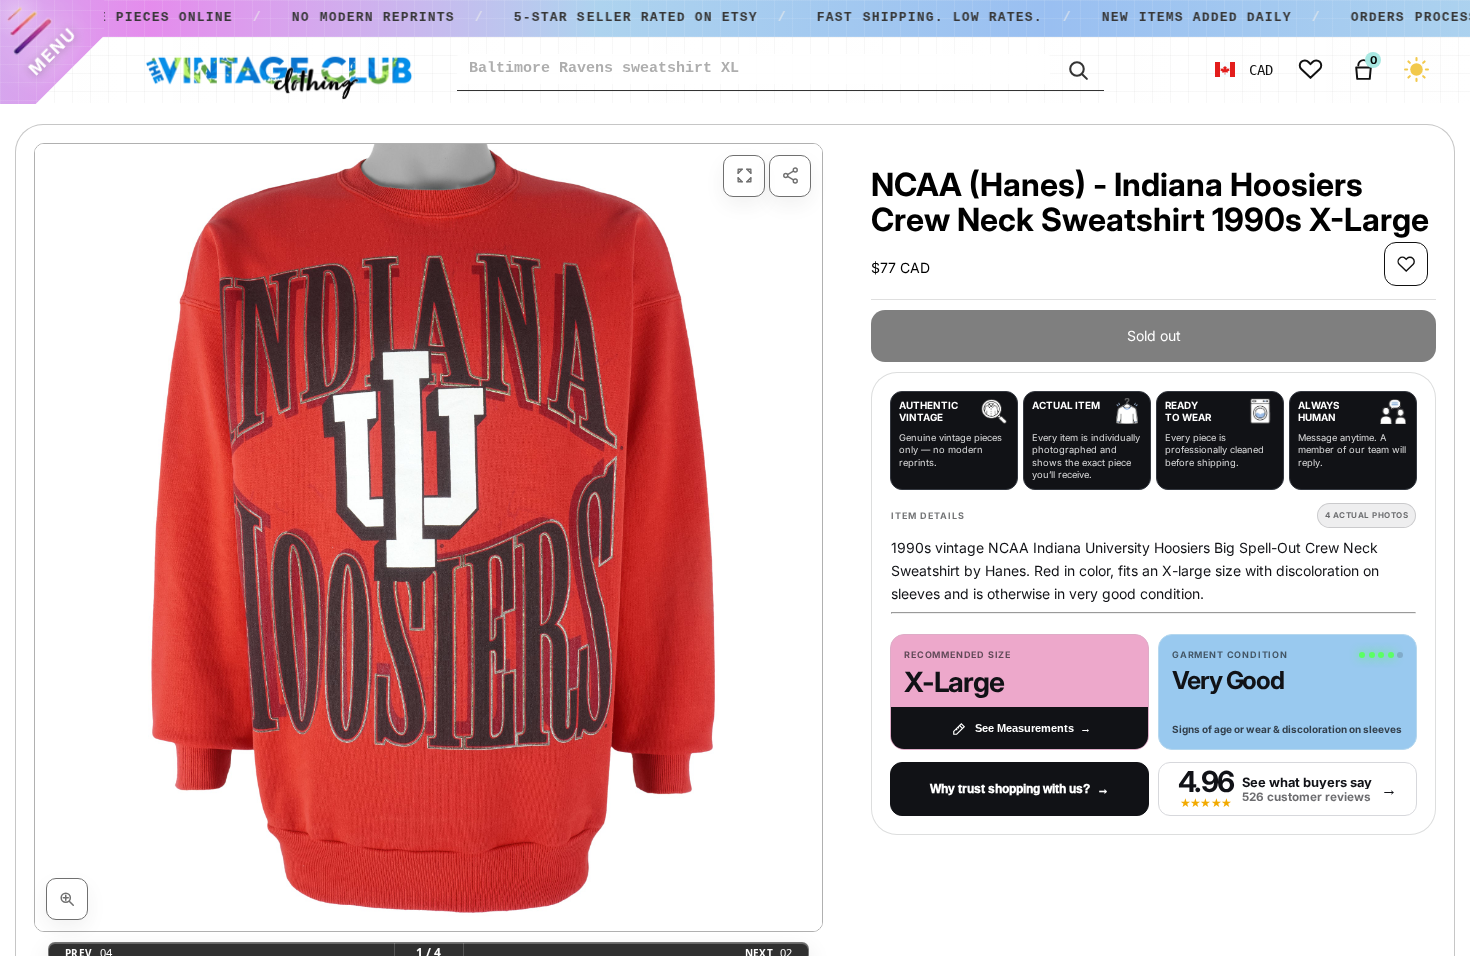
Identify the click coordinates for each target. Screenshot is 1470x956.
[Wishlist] (1310, 69)
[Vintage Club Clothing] (278, 70)
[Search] (1077, 69)
